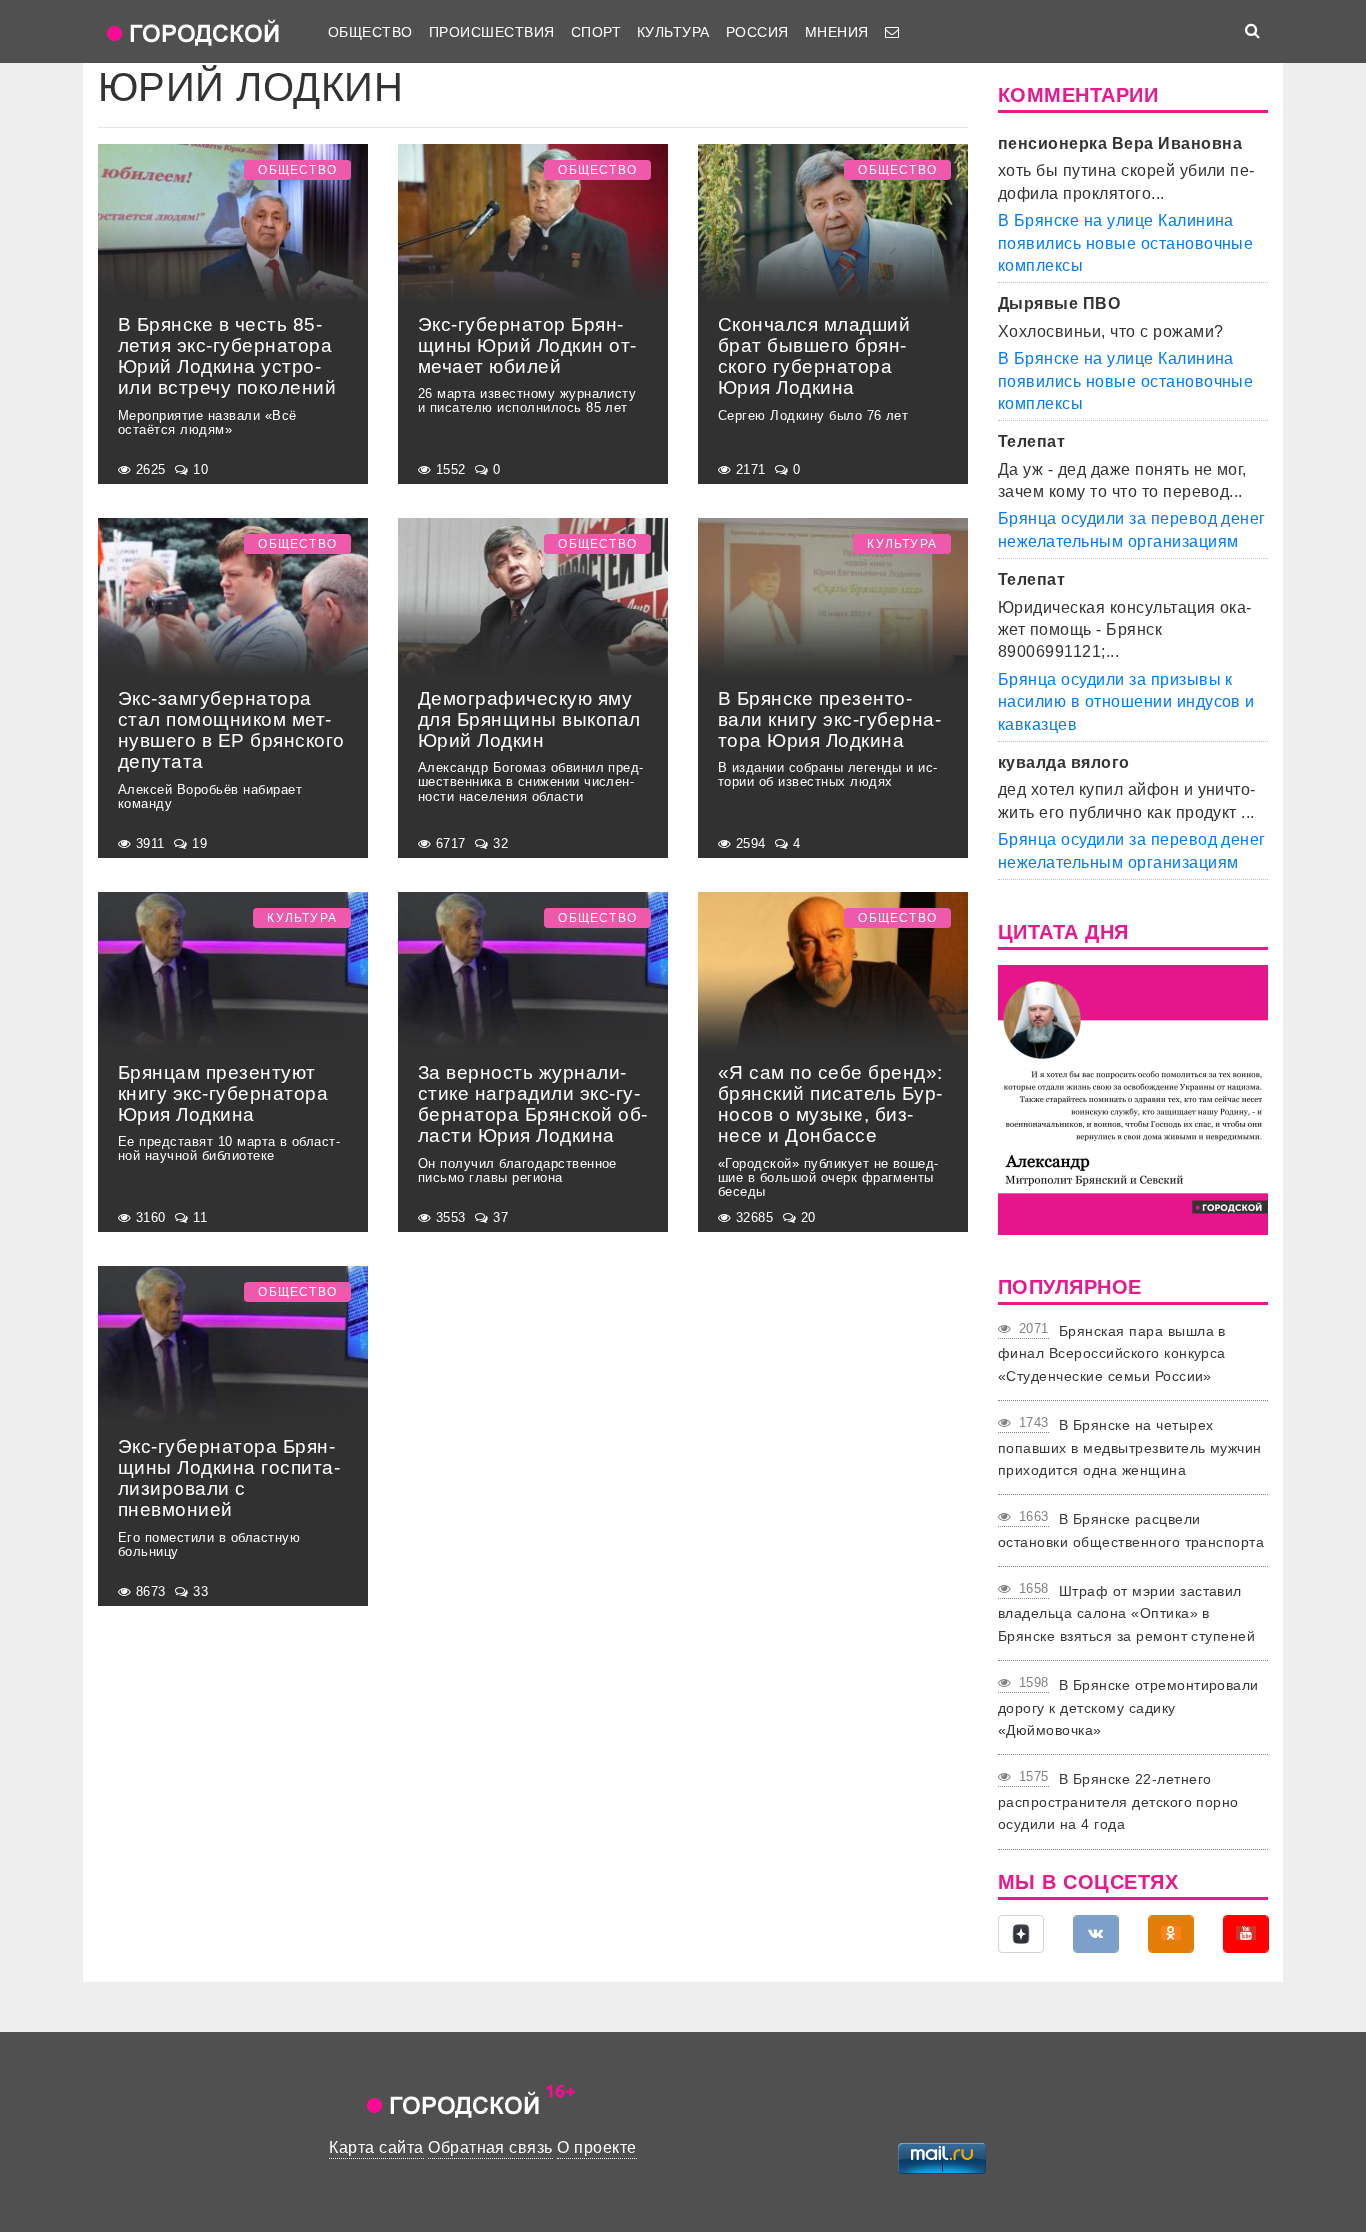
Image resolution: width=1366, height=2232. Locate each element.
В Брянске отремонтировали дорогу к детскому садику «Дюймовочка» (1128, 1707)
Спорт (596, 32)
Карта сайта (376, 2147)
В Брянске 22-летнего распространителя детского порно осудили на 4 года (1118, 1801)
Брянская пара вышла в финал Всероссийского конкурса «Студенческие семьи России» (1112, 1353)
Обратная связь (490, 2147)
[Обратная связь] (892, 32)
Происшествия (492, 32)
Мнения (837, 32)
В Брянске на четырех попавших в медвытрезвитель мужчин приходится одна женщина (1130, 1447)
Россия (757, 32)
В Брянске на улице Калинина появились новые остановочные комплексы (1125, 243)
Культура (673, 32)
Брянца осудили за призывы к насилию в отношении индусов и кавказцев (1126, 702)
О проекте (596, 2147)
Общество (370, 32)
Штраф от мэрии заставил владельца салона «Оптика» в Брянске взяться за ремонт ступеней (1126, 1613)
